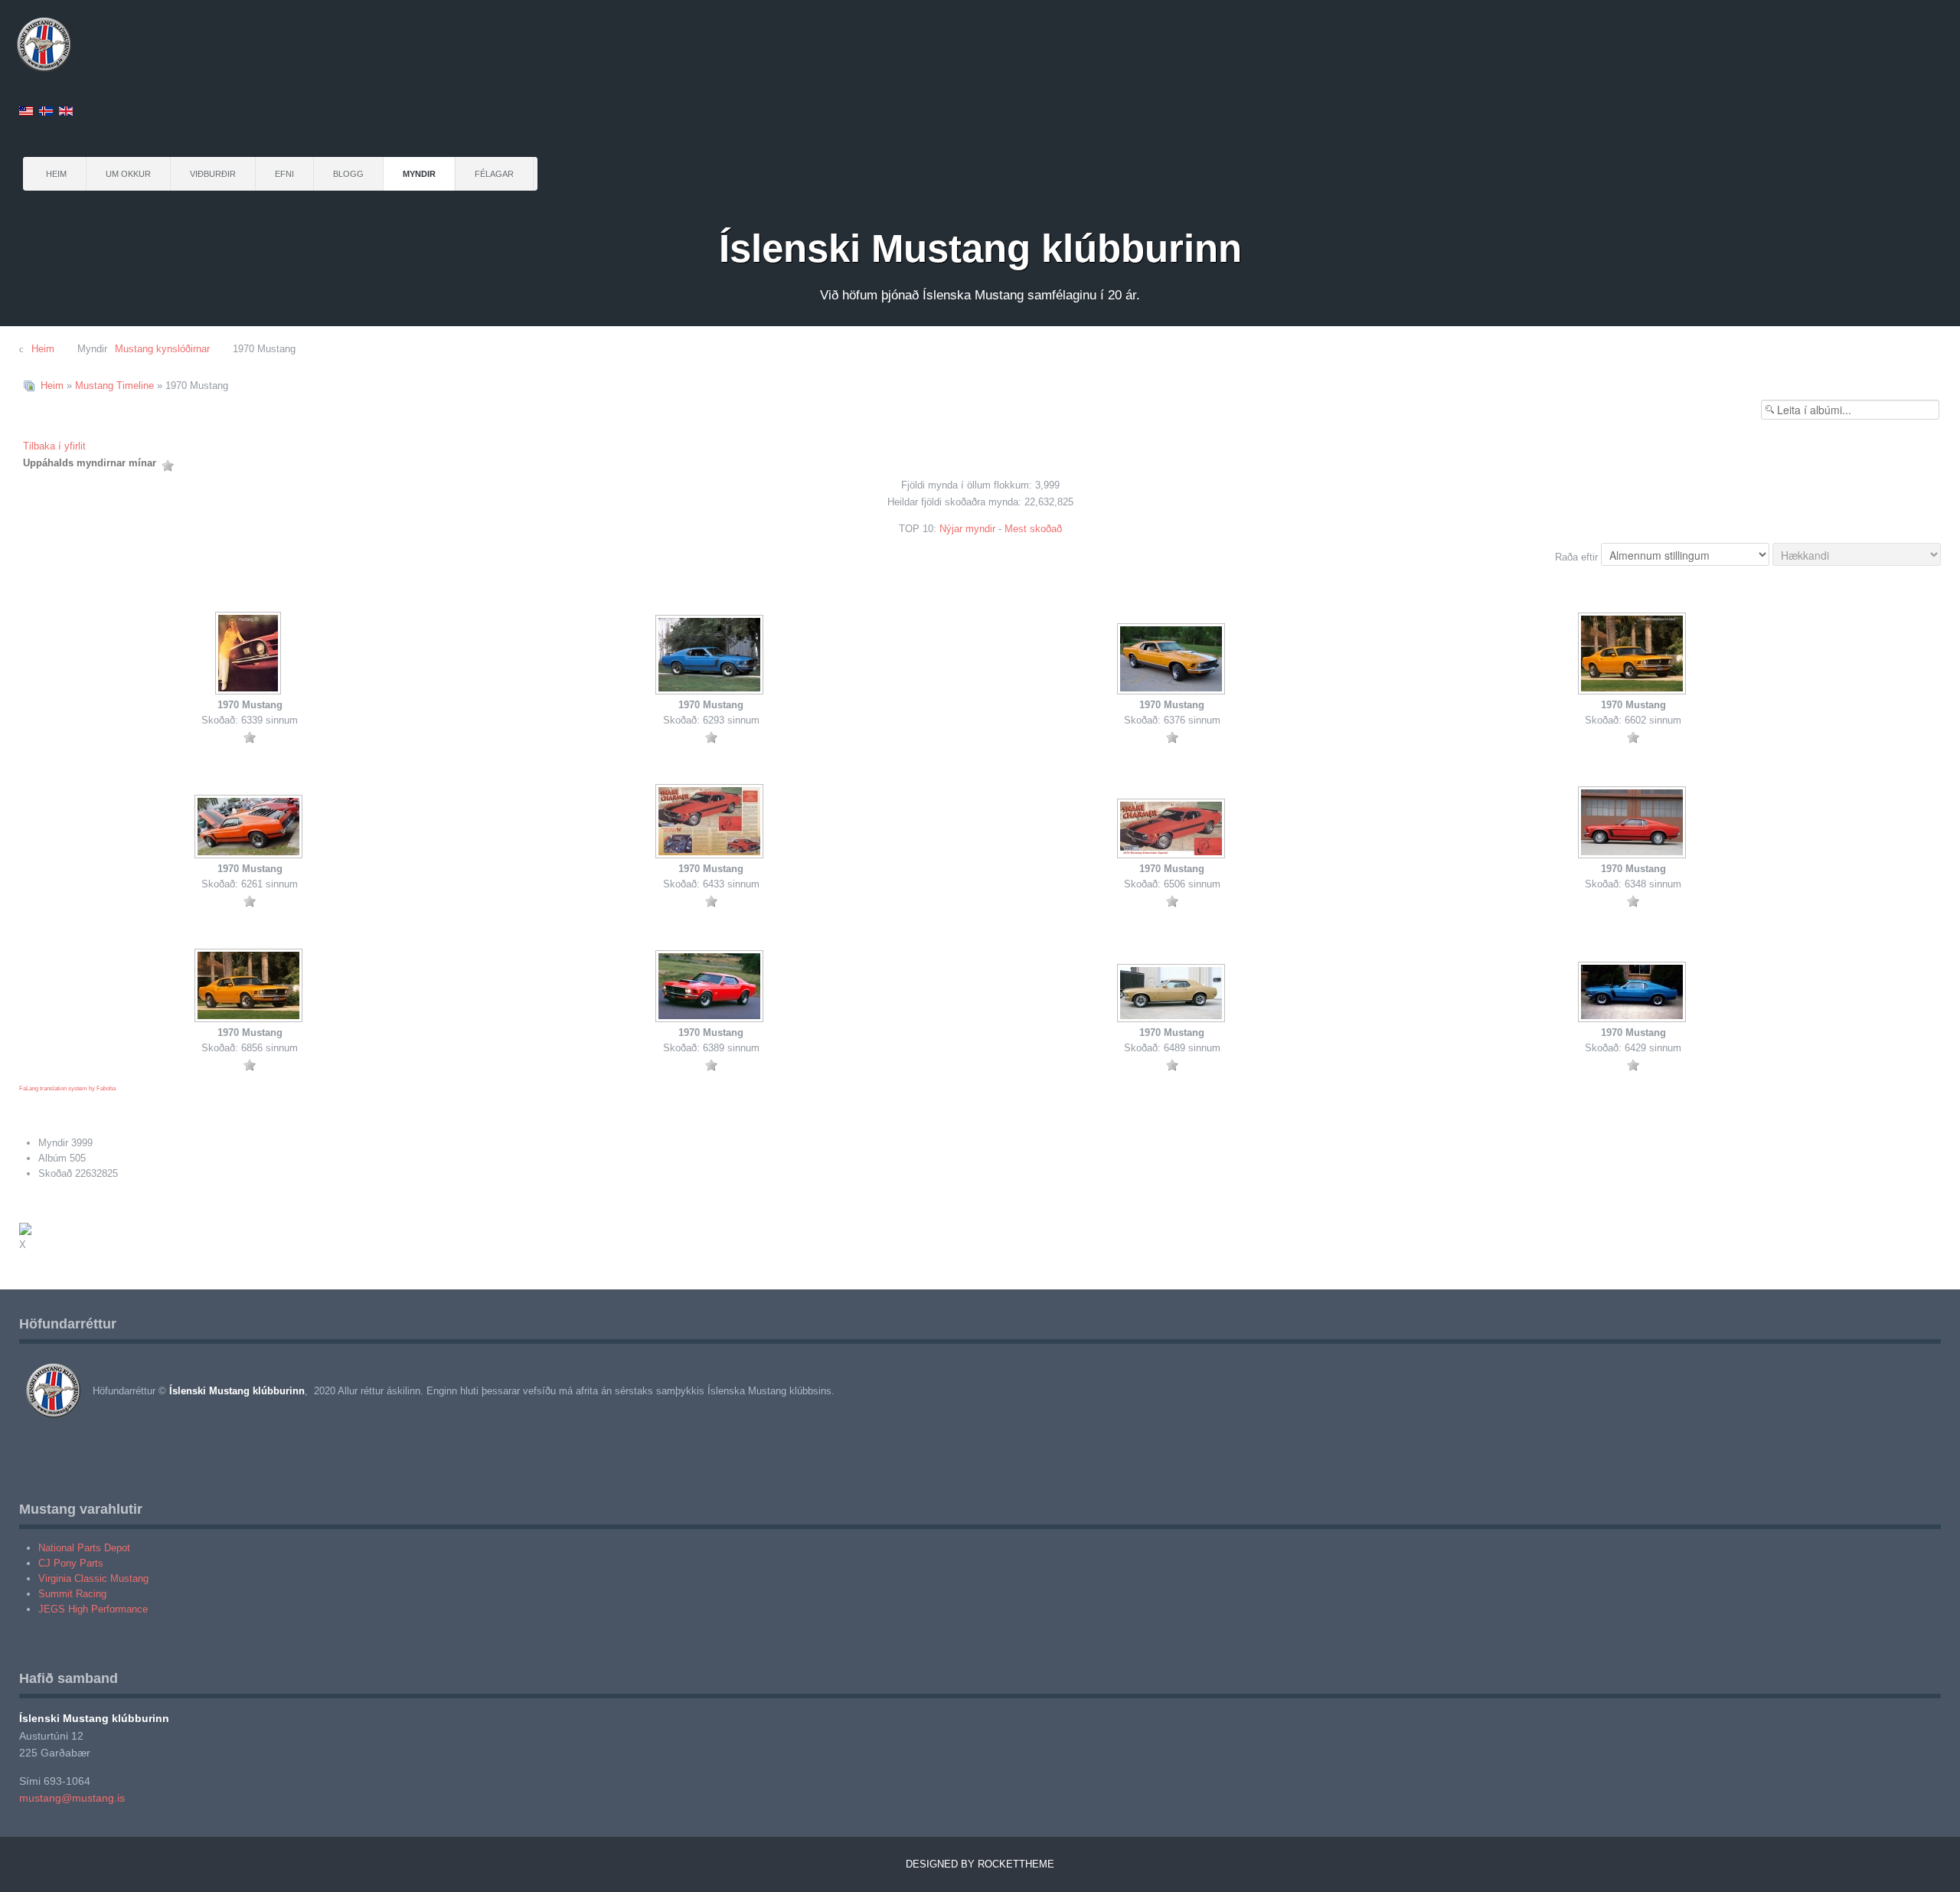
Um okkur (128, 174)
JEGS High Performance (93, 1609)
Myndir (419, 174)
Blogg (348, 174)
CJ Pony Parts (71, 1563)
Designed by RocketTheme (980, 1864)
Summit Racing (72, 1594)
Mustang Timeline (114, 386)
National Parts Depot (84, 1548)
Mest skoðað (1033, 529)
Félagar (494, 174)
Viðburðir (213, 174)
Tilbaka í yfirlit (54, 446)
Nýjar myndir (967, 529)
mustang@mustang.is (72, 1798)
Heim (56, 174)
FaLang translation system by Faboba (67, 1088)
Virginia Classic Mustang (93, 1578)
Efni (284, 174)
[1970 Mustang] (250, 655)
